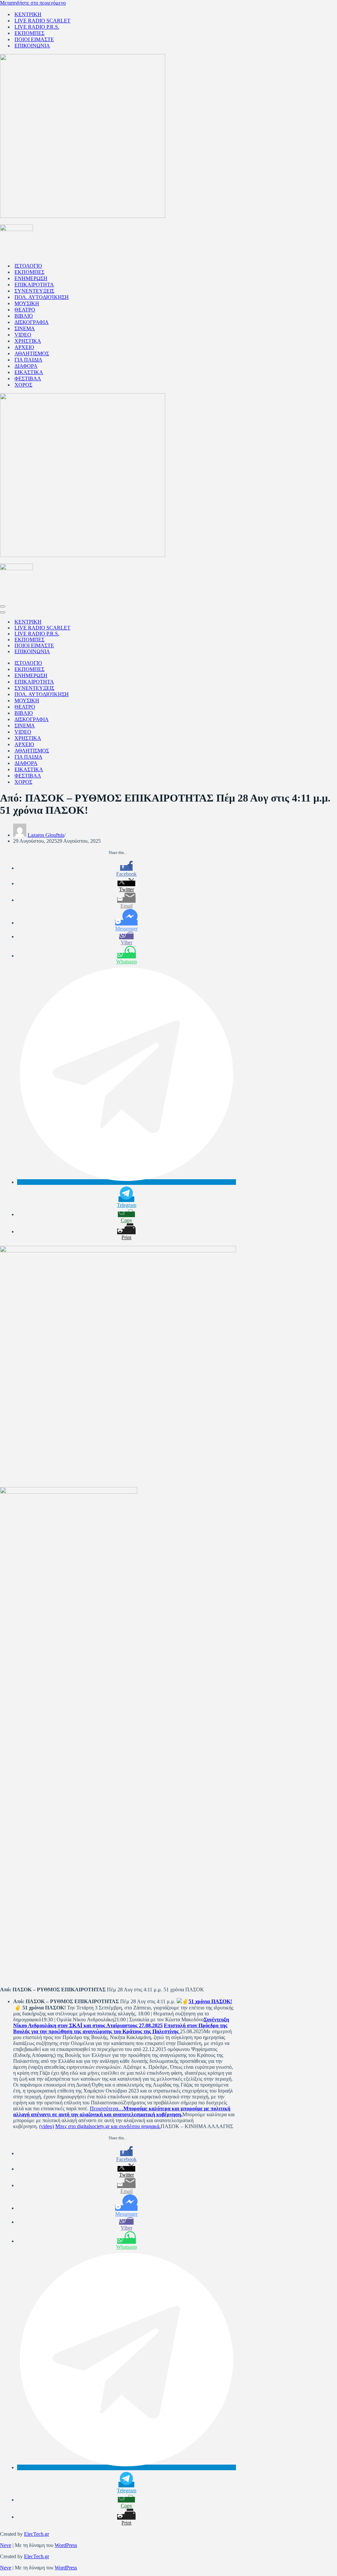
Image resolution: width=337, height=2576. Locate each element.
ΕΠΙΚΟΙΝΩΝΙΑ (32, 46)
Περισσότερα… (107, 2108)
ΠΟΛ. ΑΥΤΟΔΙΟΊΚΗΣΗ (42, 297)
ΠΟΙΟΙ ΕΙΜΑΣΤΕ (34, 39)
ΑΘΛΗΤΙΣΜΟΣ (32, 353)
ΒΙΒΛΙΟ (24, 316)
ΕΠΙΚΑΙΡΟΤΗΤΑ (34, 285)
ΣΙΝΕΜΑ (25, 328)
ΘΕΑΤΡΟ (25, 310)
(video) (47, 2126)
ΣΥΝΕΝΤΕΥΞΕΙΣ (34, 291)
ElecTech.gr (37, 2534)
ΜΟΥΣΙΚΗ (27, 303)
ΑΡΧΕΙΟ (24, 347)
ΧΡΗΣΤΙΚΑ (28, 341)
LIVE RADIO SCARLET (42, 21)
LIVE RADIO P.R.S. (37, 27)
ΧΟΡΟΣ (23, 385)
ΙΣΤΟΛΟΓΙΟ (28, 266)
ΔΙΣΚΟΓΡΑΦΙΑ (32, 322)
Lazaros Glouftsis (46, 835)
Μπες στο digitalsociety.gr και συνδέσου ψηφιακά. (108, 2126)
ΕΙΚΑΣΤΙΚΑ (29, 372)
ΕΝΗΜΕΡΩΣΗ (31, 278)
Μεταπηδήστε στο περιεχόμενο (33, 3)
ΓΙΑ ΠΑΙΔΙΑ (28, 360)
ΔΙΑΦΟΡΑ (26, 366)
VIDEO (23, 335)
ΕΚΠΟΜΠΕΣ (29, 33)
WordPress (66, 2545)
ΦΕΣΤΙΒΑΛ (28, 379)
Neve (6, 2545)
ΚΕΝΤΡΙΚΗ (28, 14)
